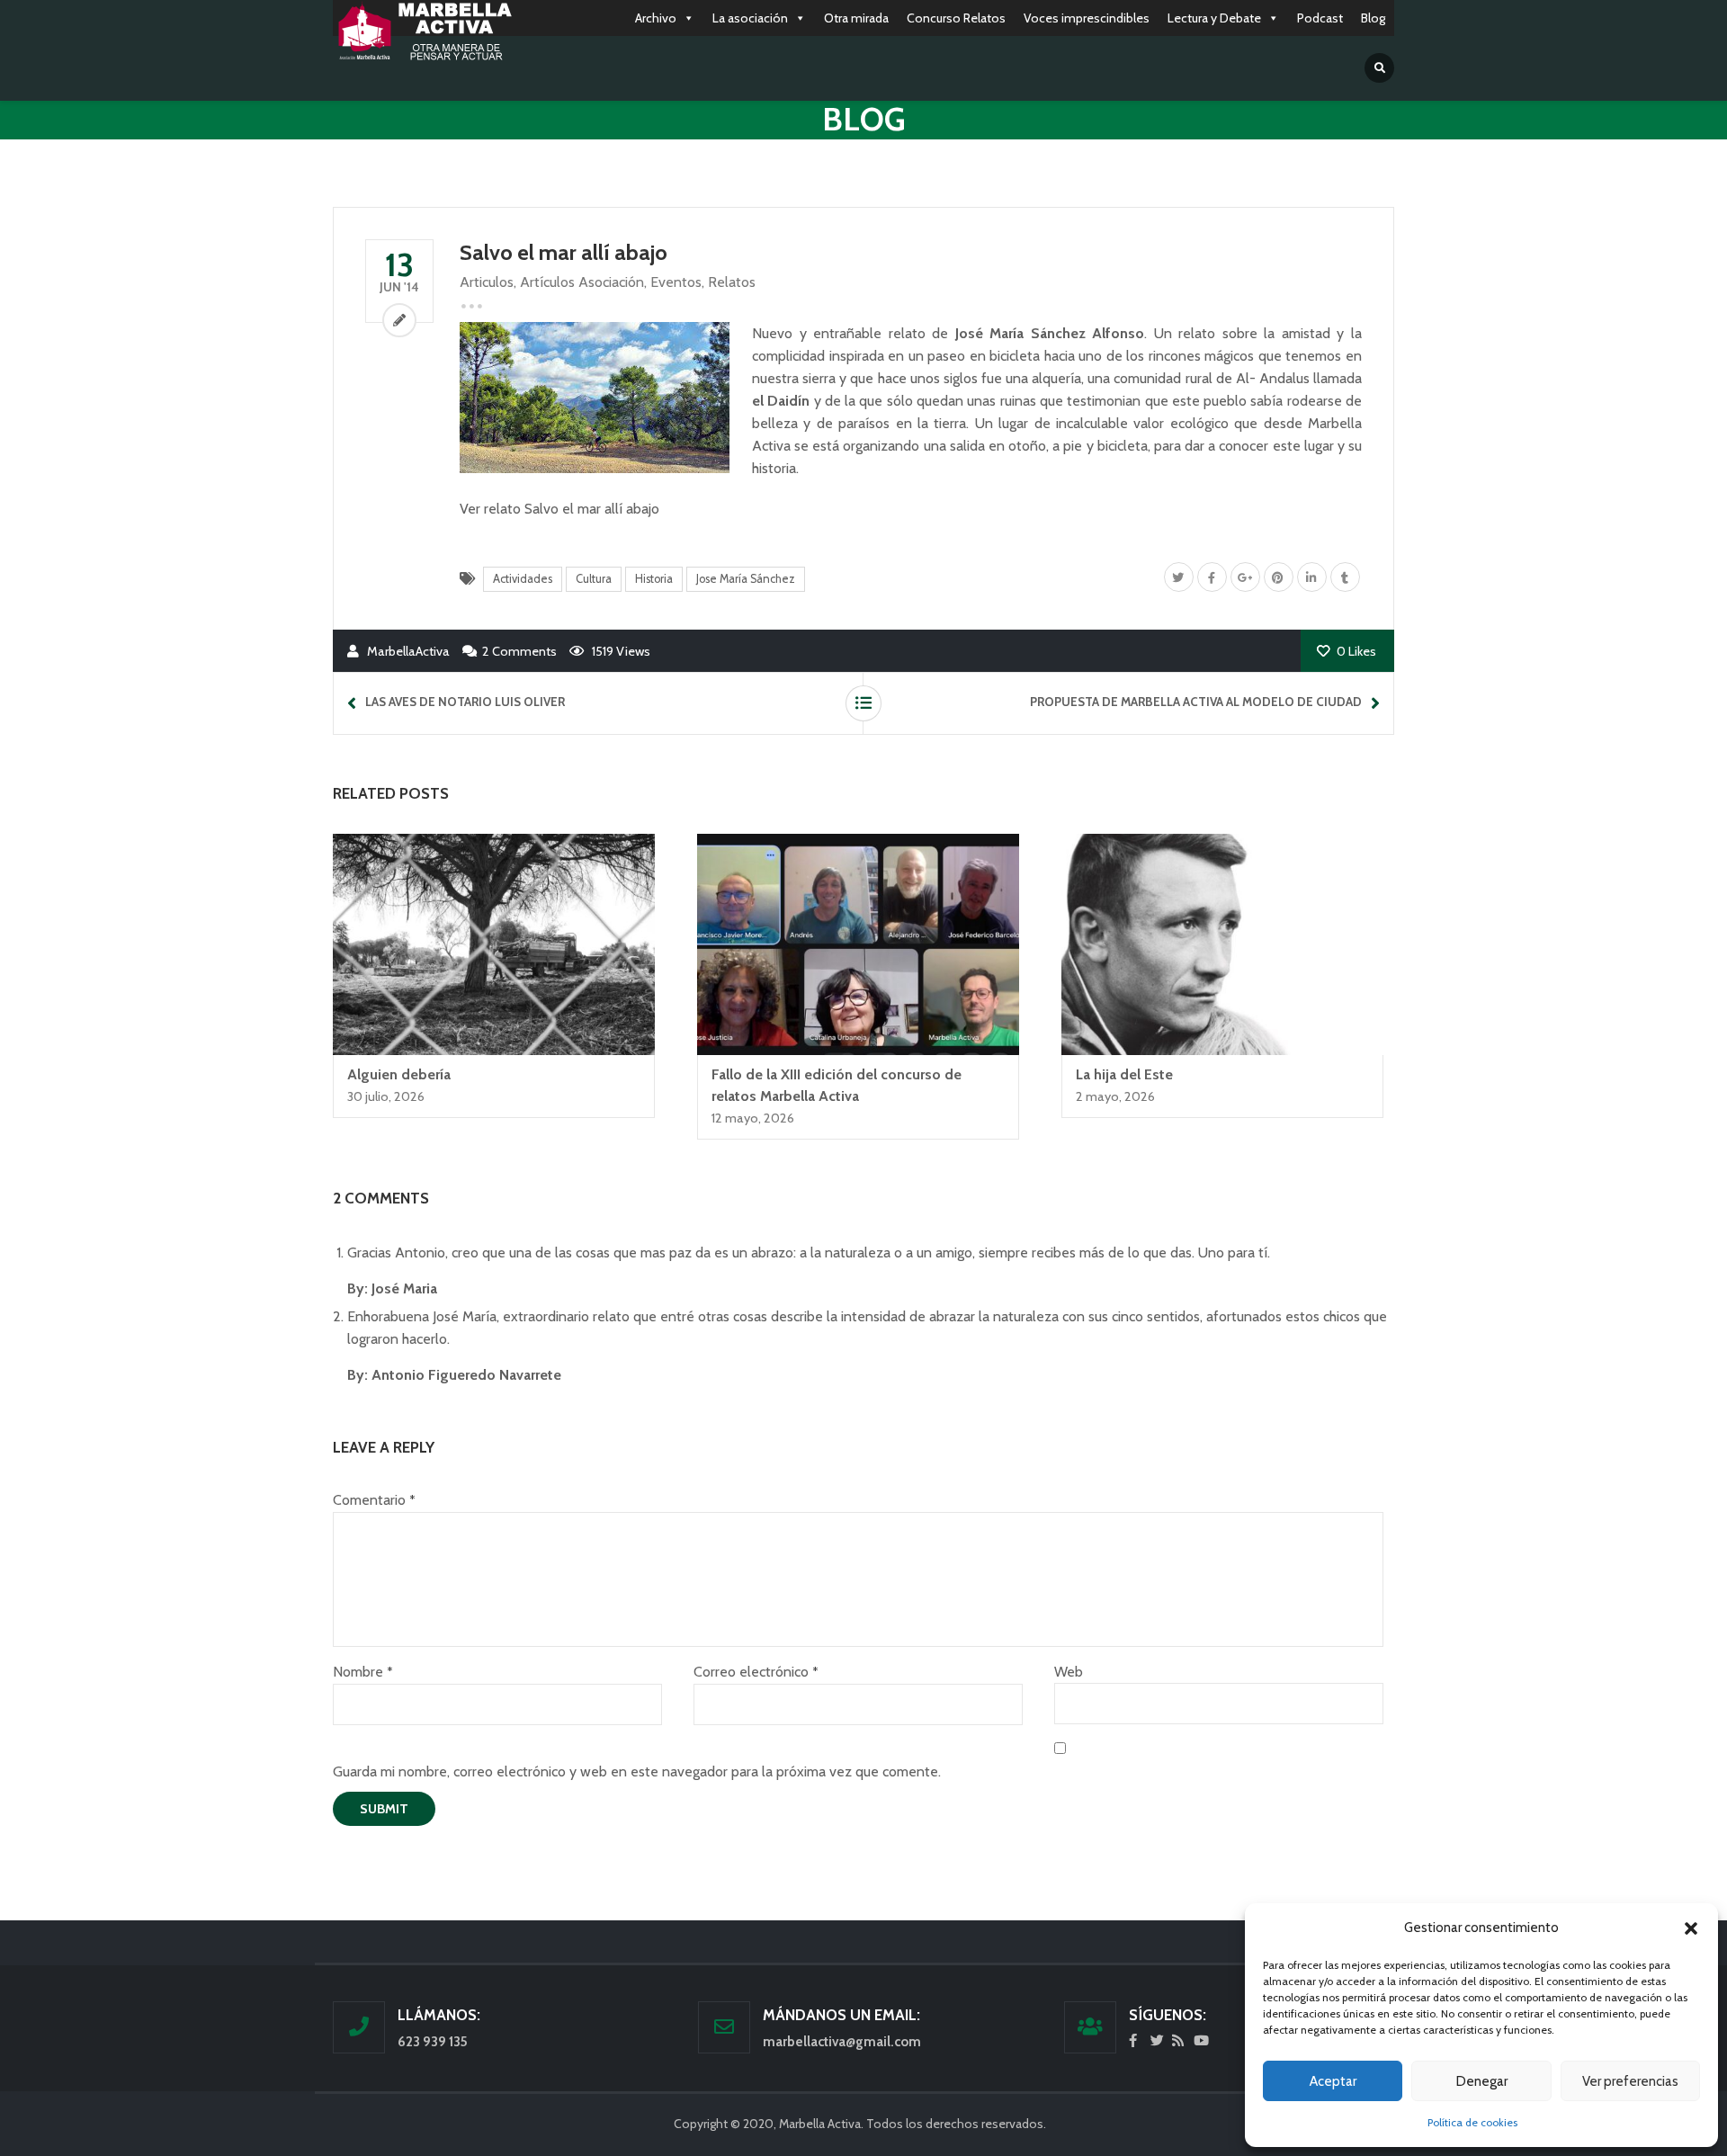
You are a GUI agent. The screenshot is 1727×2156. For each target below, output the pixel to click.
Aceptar (1333, 2081)
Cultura (594, 579)
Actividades (523, 579)
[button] (1691, 1928)
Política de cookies (1472, 2122)
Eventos (676, 282)
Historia (654, 579)
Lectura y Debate (1214, 18)
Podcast (1320, 18)
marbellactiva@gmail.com (842, 2042)
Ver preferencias (1630, 2081)
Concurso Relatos (956, 18)
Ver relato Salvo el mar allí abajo (559, 509)
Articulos (487, 282)
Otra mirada (856, 18)
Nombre (362, 1672)
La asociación (750, 18)
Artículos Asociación (582, 282)
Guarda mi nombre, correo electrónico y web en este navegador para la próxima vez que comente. (637, 1771)
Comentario (374, 1500)
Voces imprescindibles (1087, 18)
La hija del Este (1124, 1074)
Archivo (656, 18)
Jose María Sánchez (746, 579)
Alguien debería (399, 1074)
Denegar (1482, 2081)
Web (1069, 1672)
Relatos (732, 282)
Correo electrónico (756, 1672)
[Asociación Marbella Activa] (423, 32)
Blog (1373, 18)
